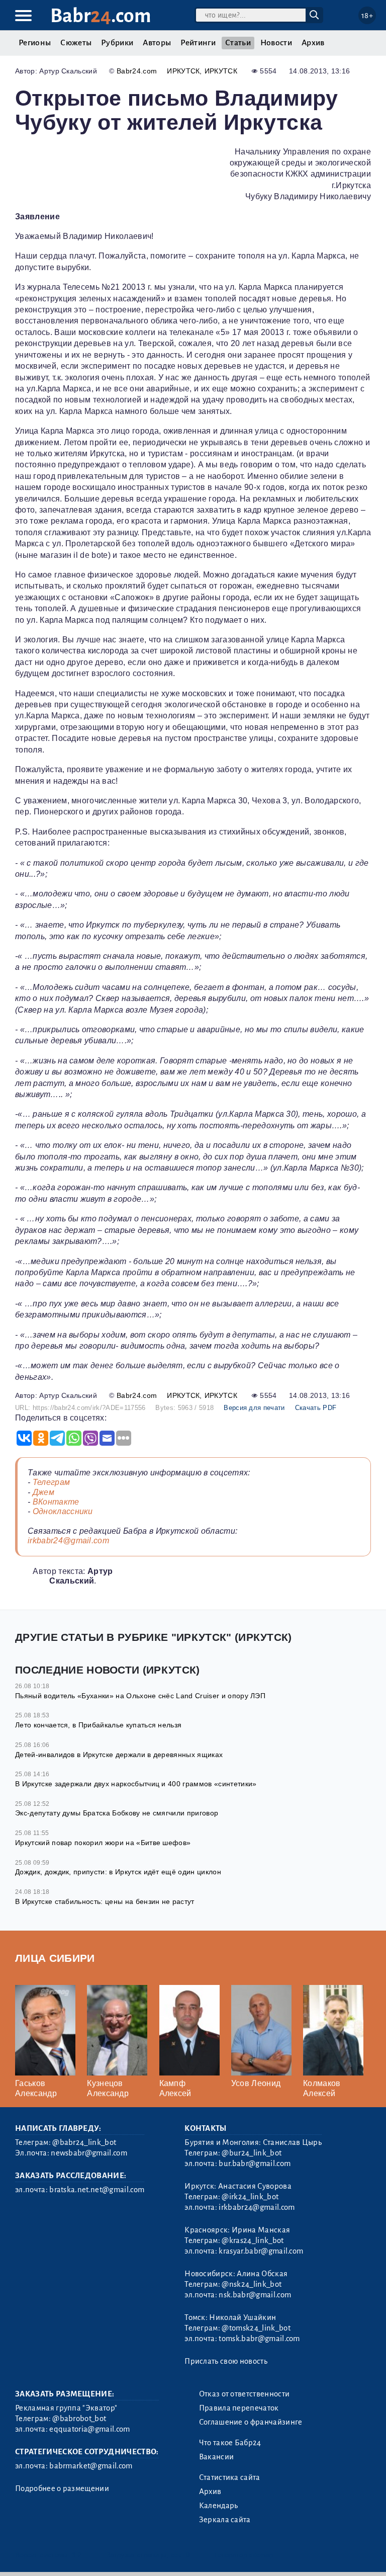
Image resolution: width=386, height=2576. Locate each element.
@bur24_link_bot (252, 2153)
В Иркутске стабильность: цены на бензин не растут (105, 1901)
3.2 (77, 2555)
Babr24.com (137, 71)
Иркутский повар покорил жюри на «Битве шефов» (103, 1843)
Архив (313, 43)
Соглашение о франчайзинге (251, 2422)
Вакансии (217, 2457)
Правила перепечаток (239, 2408)
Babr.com (101, 16)
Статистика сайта (230, 2477)
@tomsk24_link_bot (256, 2328)
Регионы (35, 43)
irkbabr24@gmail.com (68, 1541)
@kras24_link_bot (253, 2240)
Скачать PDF (316, 1408)
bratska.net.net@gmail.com (97, 2190)
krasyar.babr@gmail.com (261, 2251)
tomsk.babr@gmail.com (259, 2339)
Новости (276, 43)
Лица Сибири (55, 1958)
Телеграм (52, 1482)
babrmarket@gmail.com (91, 2466)
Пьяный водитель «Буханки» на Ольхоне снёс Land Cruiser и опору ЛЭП (140, 1696)
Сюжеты (76, 43)
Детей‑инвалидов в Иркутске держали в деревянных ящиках (119, 1755)
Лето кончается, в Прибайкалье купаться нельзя (98, 1725)
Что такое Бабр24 (230, 2443)
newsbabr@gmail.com (89, 2153)
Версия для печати (254, 1408)
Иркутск (183, 71)
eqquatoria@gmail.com (89, 2429)
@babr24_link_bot (84, 2142)
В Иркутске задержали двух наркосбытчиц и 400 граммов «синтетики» (136, 1784)
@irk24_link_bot (250, 2197)
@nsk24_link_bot (252, 2284)
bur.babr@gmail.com (255, 2164)
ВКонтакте (56, 1502)
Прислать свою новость (226, 2361)
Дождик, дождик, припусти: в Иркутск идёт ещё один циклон (118, 1872)
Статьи (238, 43)
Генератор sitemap (244, 2555)
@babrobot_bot (79, 2419)
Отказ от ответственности (245, 2394)
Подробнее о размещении (62, 2488)
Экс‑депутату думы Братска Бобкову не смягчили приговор (117, 1813)
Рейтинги (198, 43)
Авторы (157, 43)
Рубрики (117, 43)
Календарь (219, 2506)
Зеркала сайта (225, 2520)
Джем (43, 1492)
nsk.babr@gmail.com (255, 2295)
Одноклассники (63, 1511)
